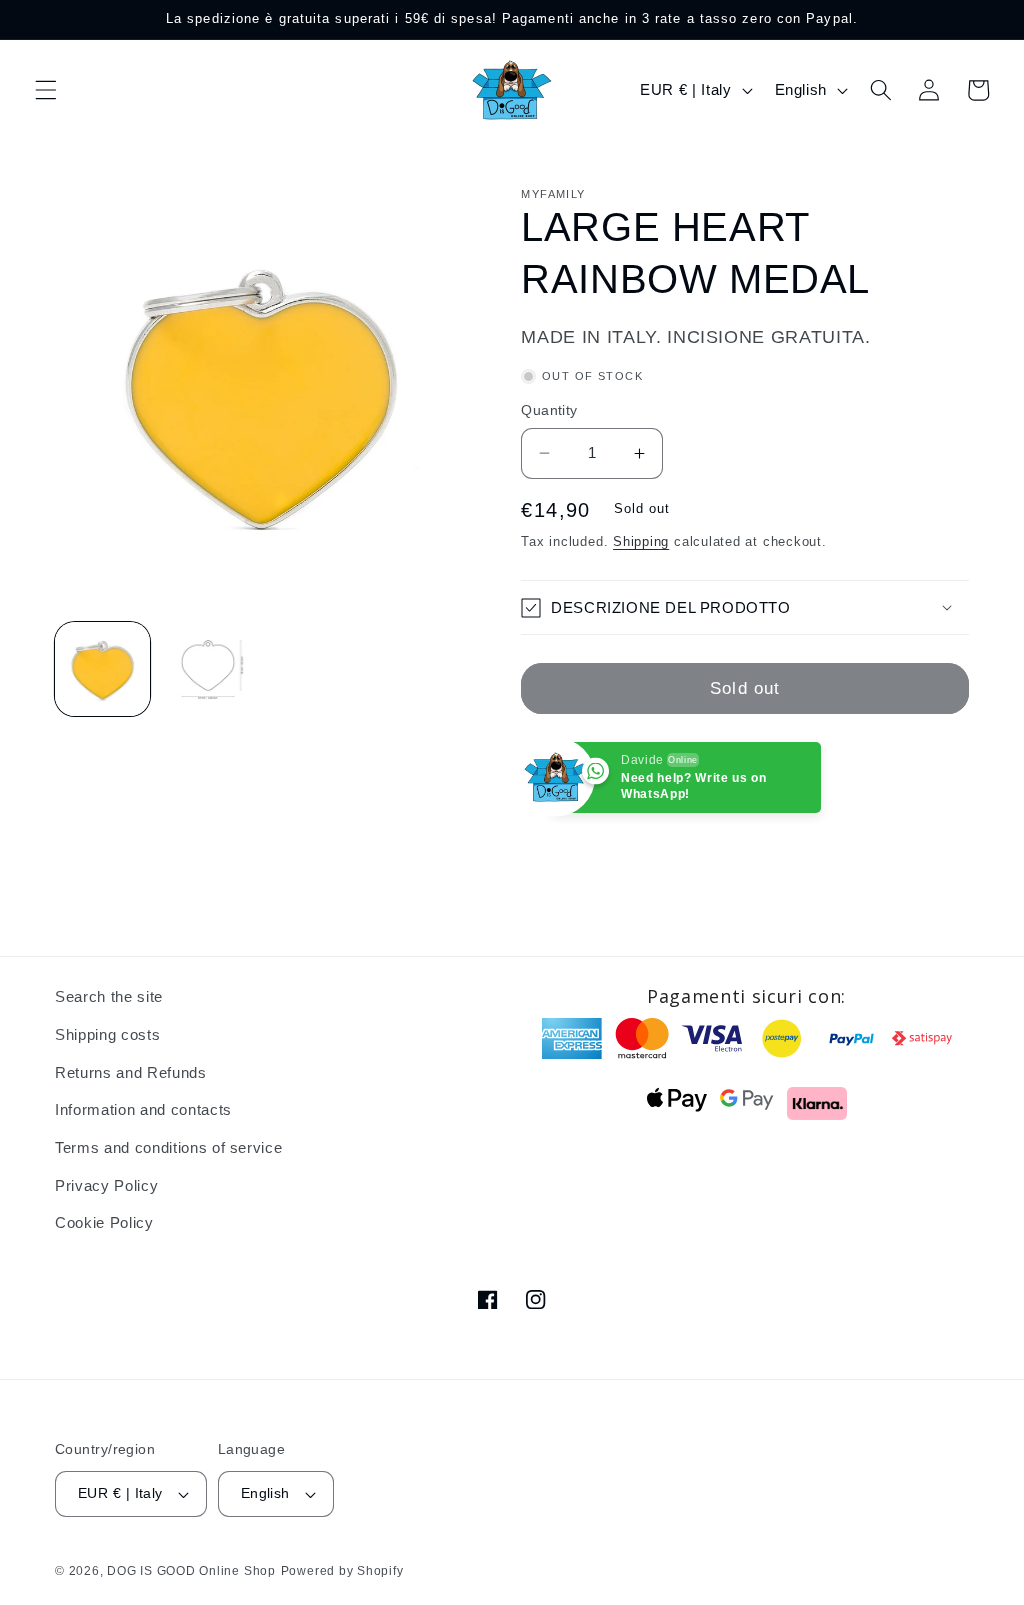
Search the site (109, 996)
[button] (46, 90)
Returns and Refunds (131, 1072)
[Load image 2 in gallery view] (208, 669)
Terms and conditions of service (168, 1147)
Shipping (641, 541)
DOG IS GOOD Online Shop (191, 1571)
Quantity (549, 410)
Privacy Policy (106, 1185)
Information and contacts (143, 1109)
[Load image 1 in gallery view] (102, 669)
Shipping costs (107, 1034)
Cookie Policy (104, 1222)
